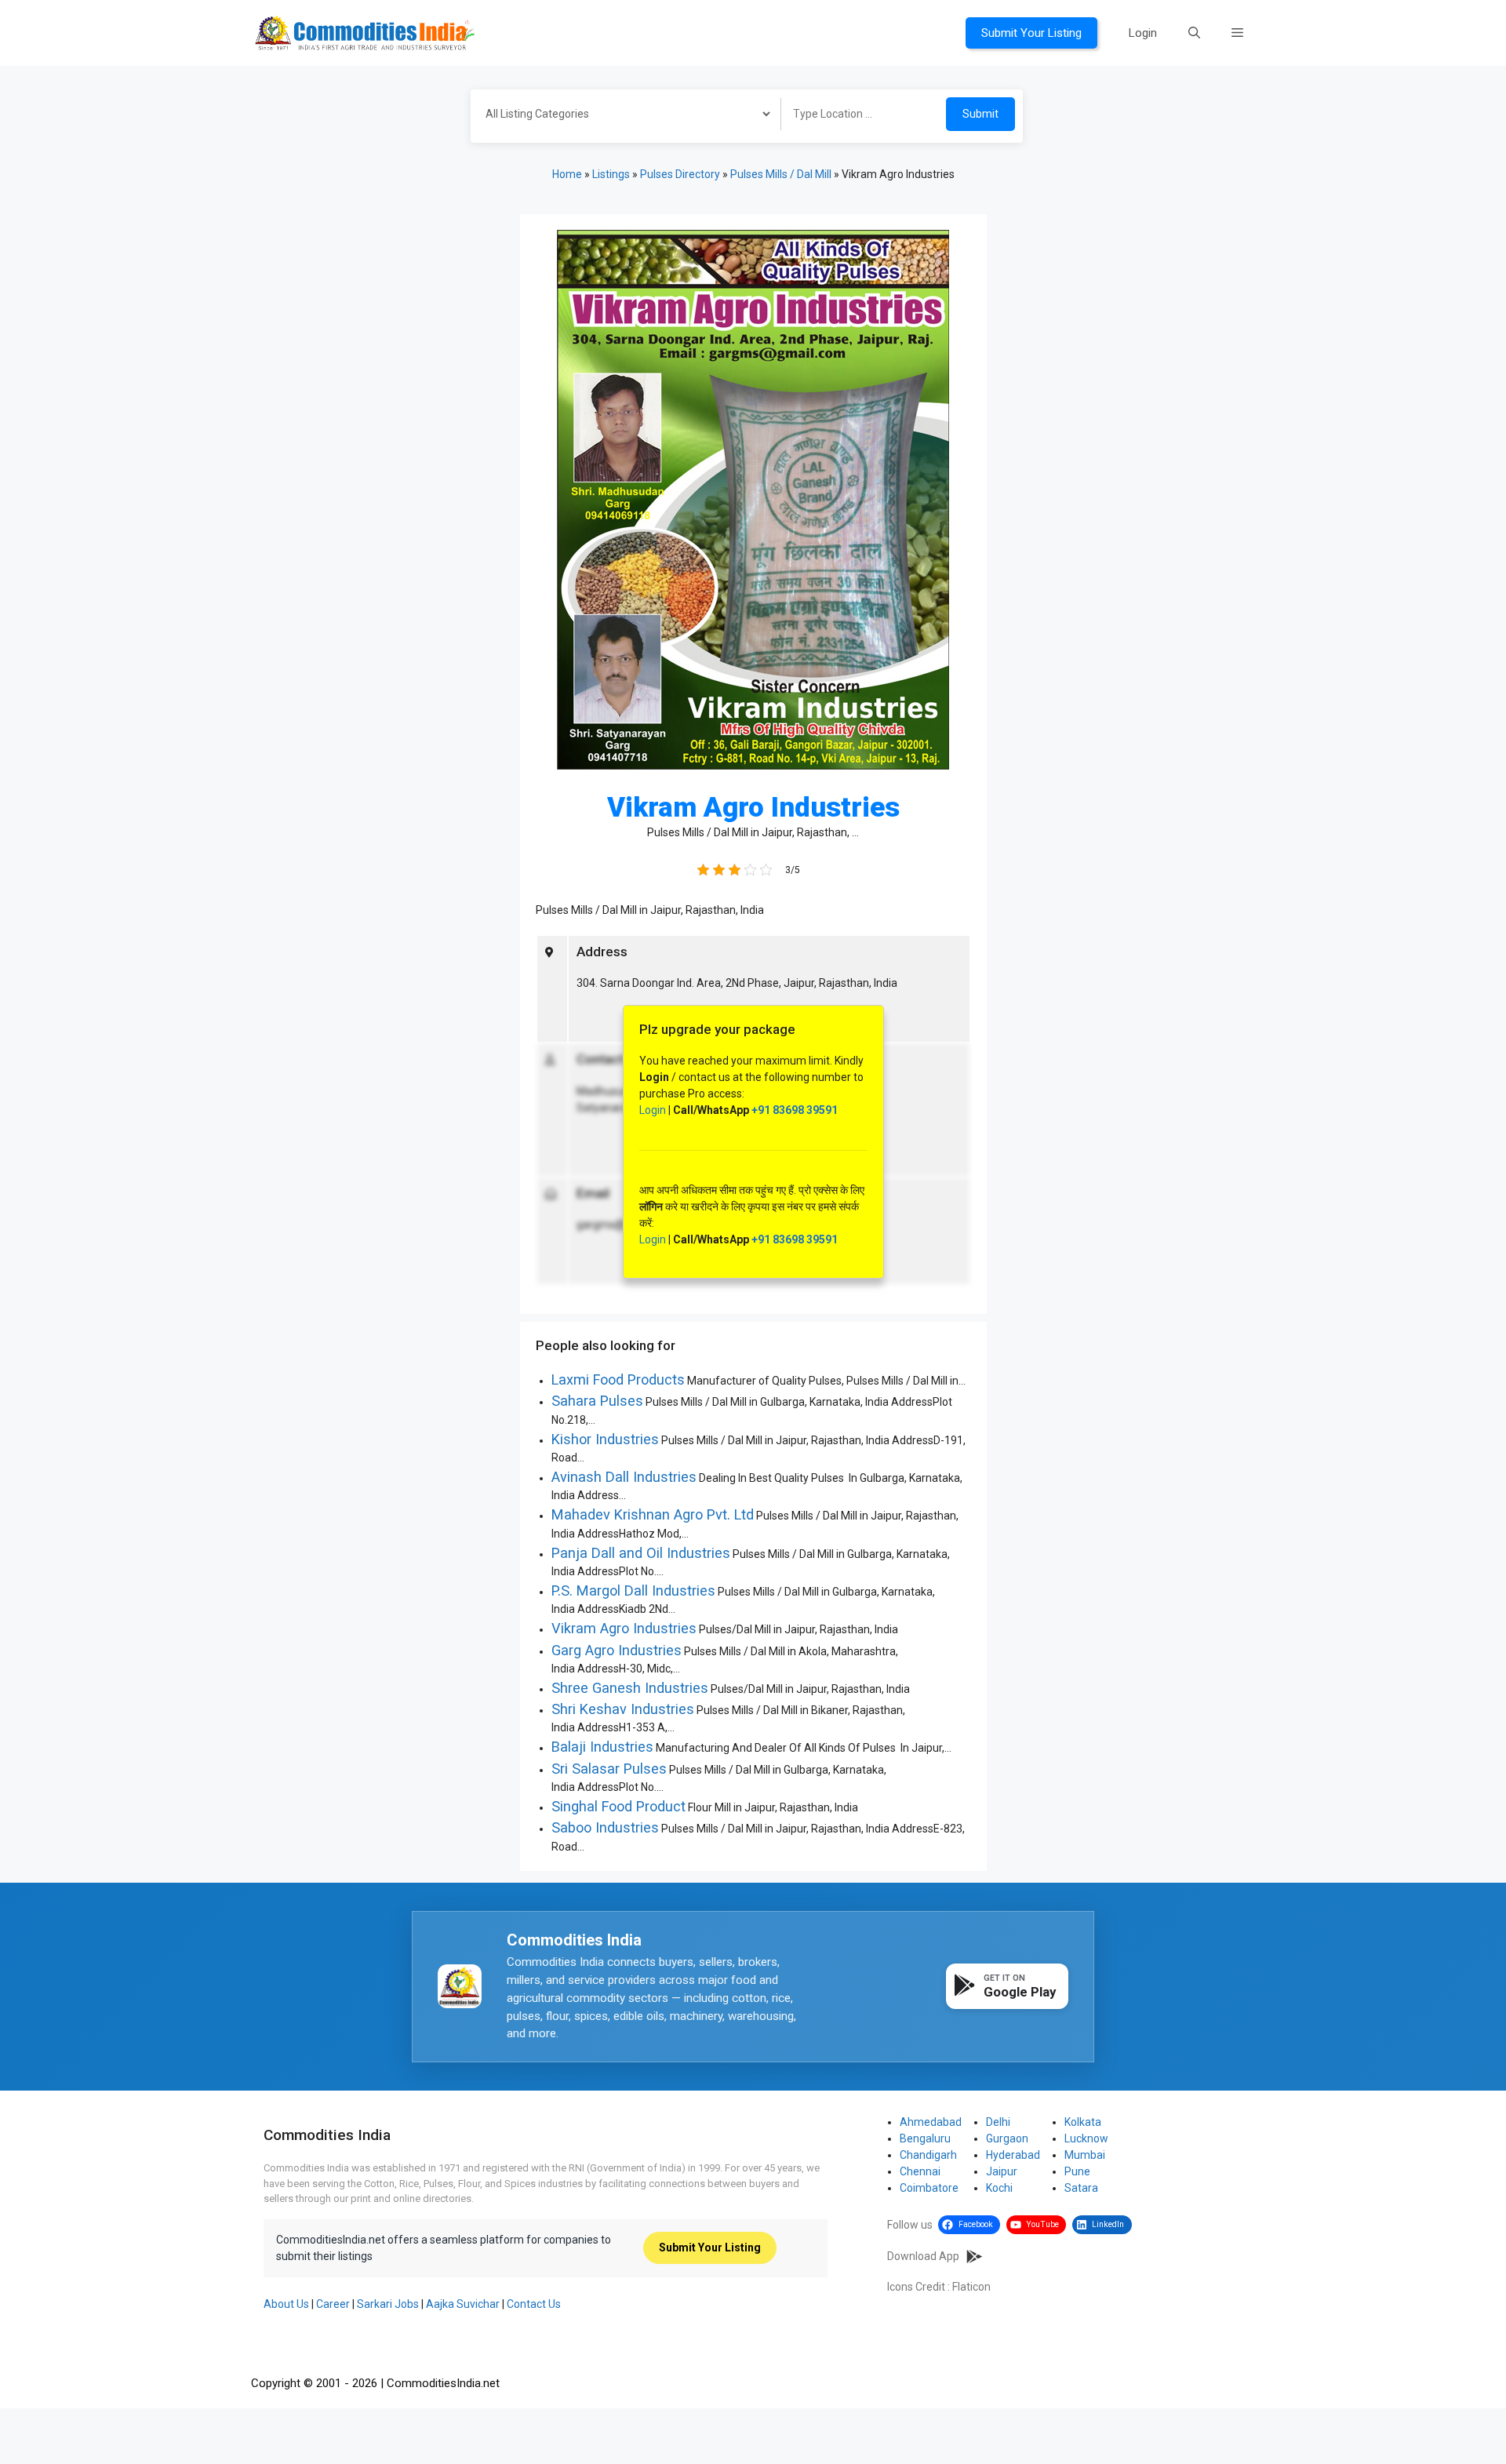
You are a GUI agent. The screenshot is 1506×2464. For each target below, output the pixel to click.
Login (1143, 33)
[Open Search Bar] (1194, 33)
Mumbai (1085, 2155)
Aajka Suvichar (463, 2304)
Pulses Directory (680, 174)
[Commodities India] (365, 32)
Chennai (920, 2171)
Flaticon (971, 2287)
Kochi (999, 2188)
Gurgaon (1007, 2138)
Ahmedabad (931, 2122)
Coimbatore (929, 2188)
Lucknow (1086, 2138)
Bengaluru (925, 2138)
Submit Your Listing (1031, 33)
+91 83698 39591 (795, 1110)
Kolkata (1083, 2122)
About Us (286, 2304)
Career (333, 2304)
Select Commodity (620, 116)
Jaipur (1002, 2171)
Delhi (998, 2122)
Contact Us (534, 2304)
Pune (1077, 2171)
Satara (1081, 2188)
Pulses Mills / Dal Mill (781, 174)
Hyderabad (1013, 2155)
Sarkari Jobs (388, 2304)
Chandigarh (928, 2155)
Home (567, 174)
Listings (611, 174)
